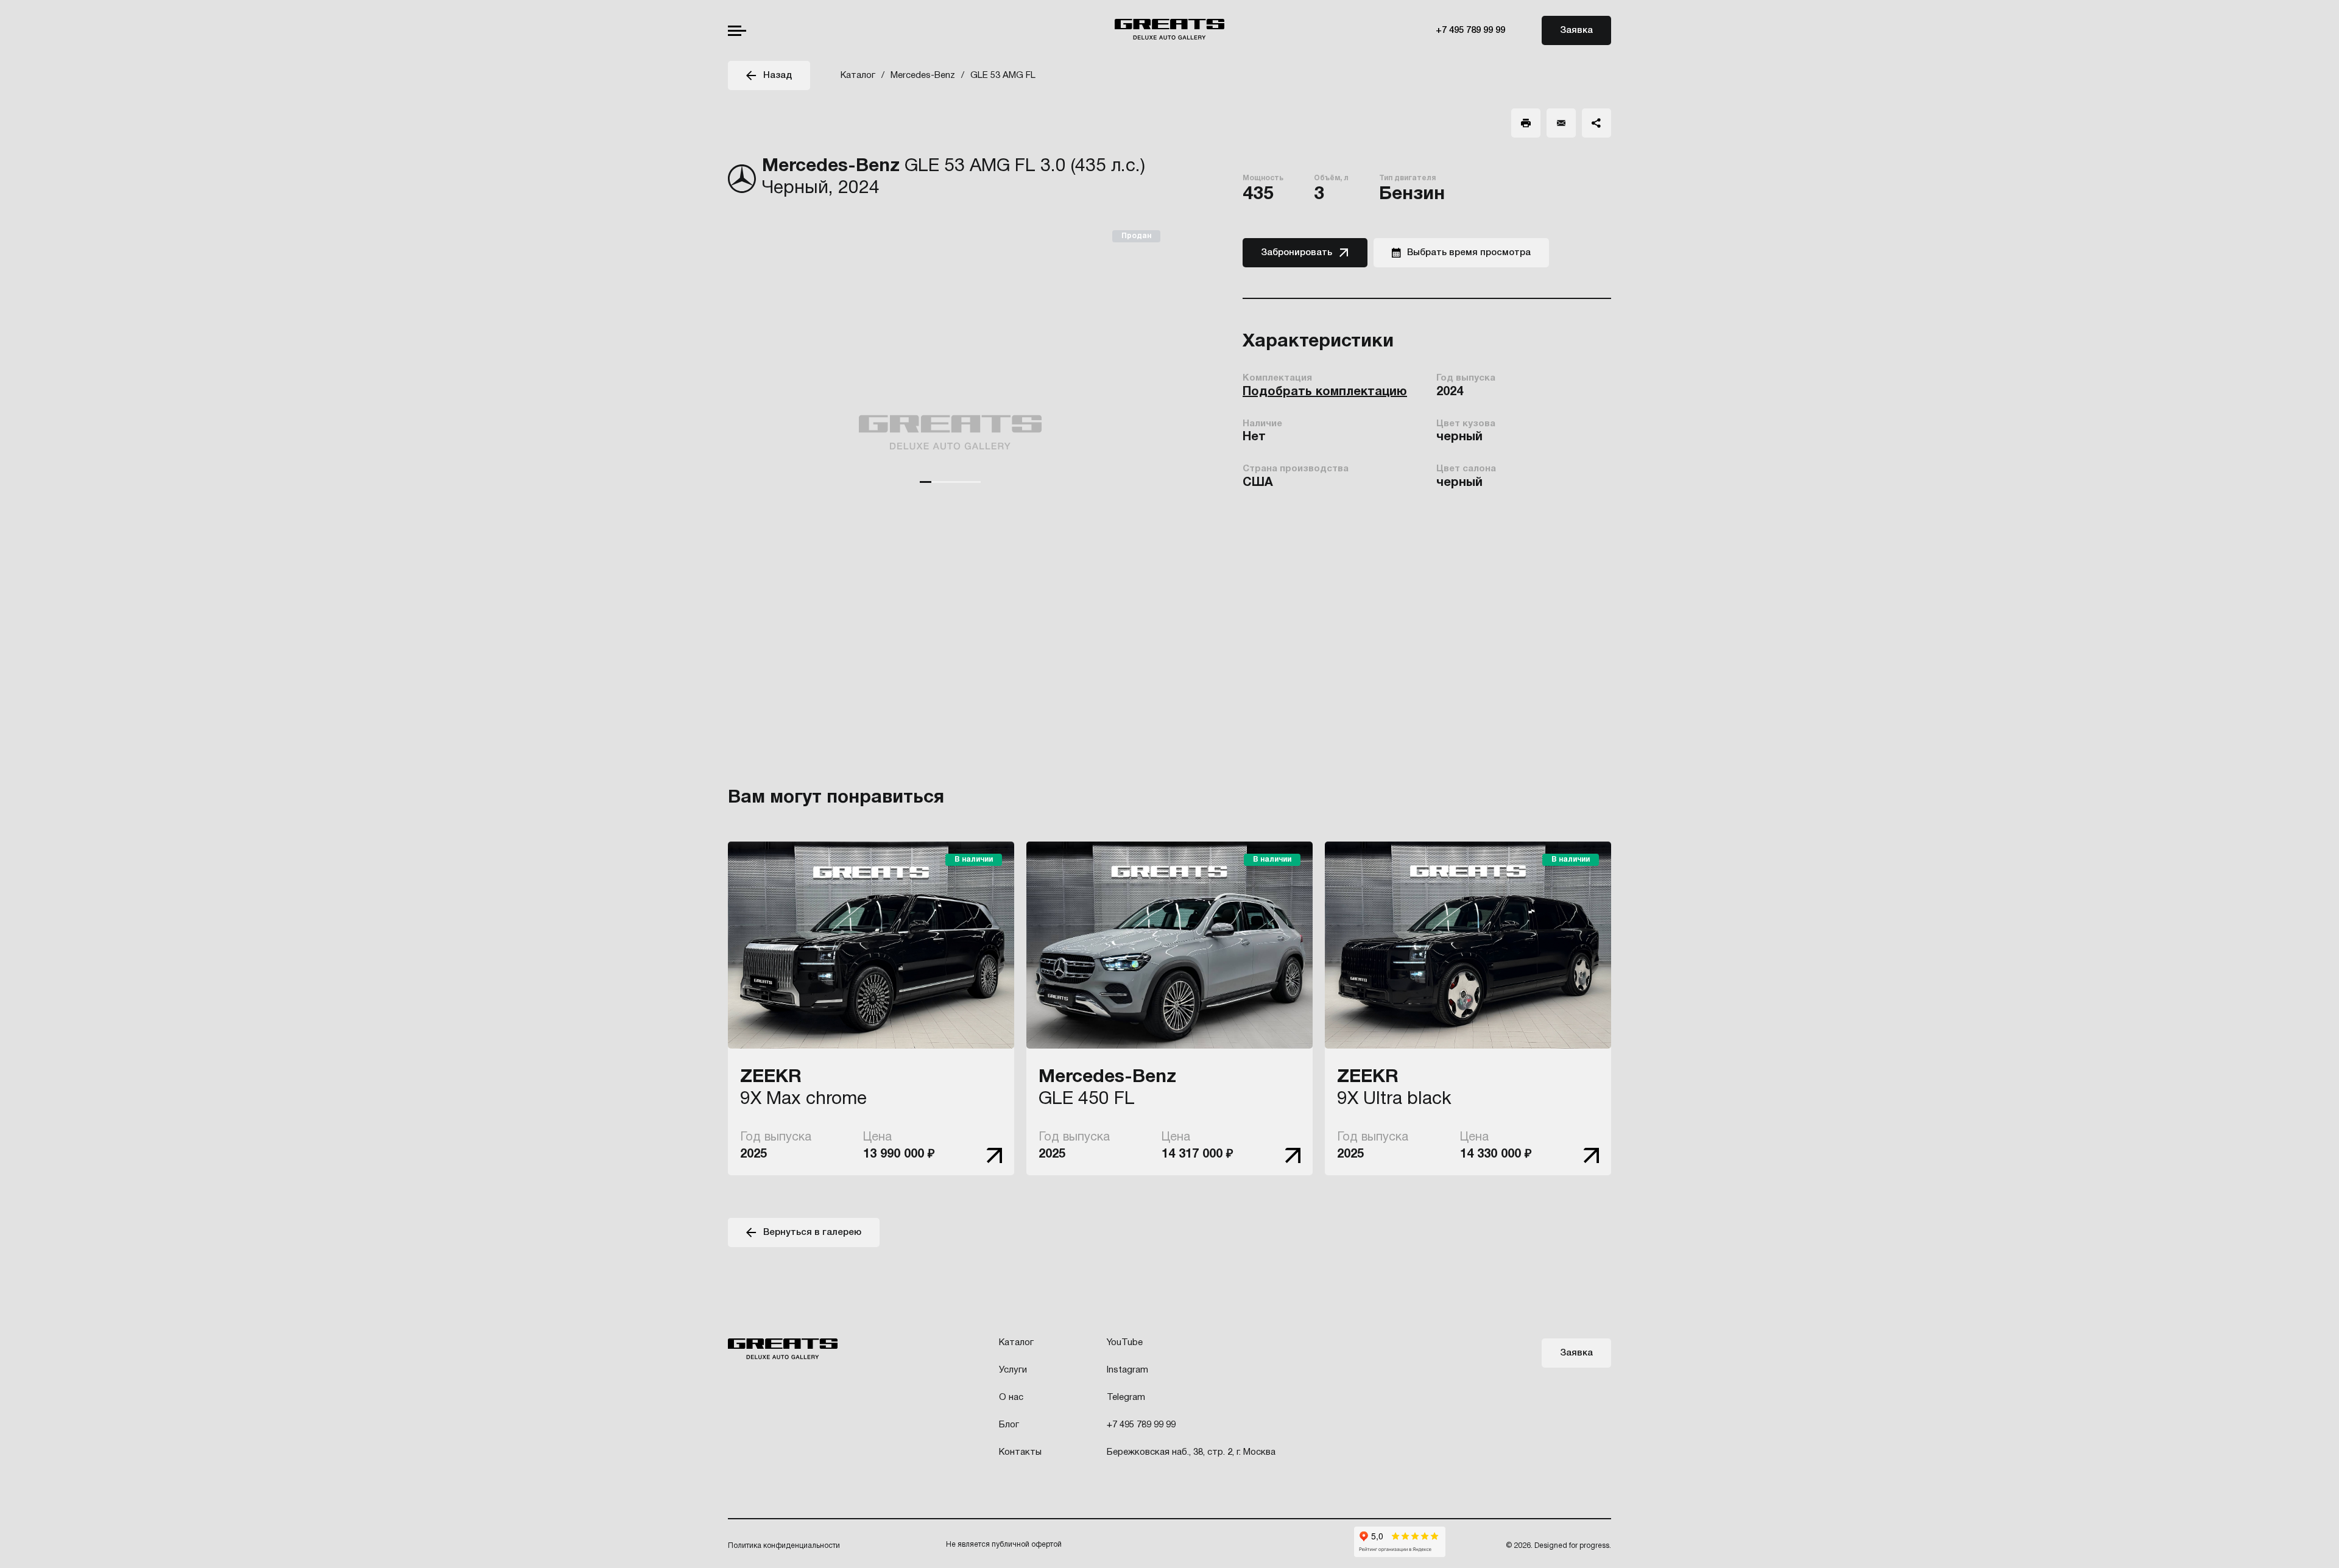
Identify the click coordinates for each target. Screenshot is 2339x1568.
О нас (1011, 1397)
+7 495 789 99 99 (1470, 30)
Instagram (1127, 1370)
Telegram (1126, 1397)
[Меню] (737, 31)
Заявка (1576, 30)
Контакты (1020, 1452)
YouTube (1125, 1343)
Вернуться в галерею (812, 1232)
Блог (1009, 1425)
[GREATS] (1169, 31)
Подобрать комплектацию (1325, 392)
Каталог (1016, 1343)
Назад (778, 76)
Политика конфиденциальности (784, 1546)
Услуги (1013, 1370)
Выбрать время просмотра (1469, 253)
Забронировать (1297, 253)
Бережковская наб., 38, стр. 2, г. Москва (1191, 1452)
